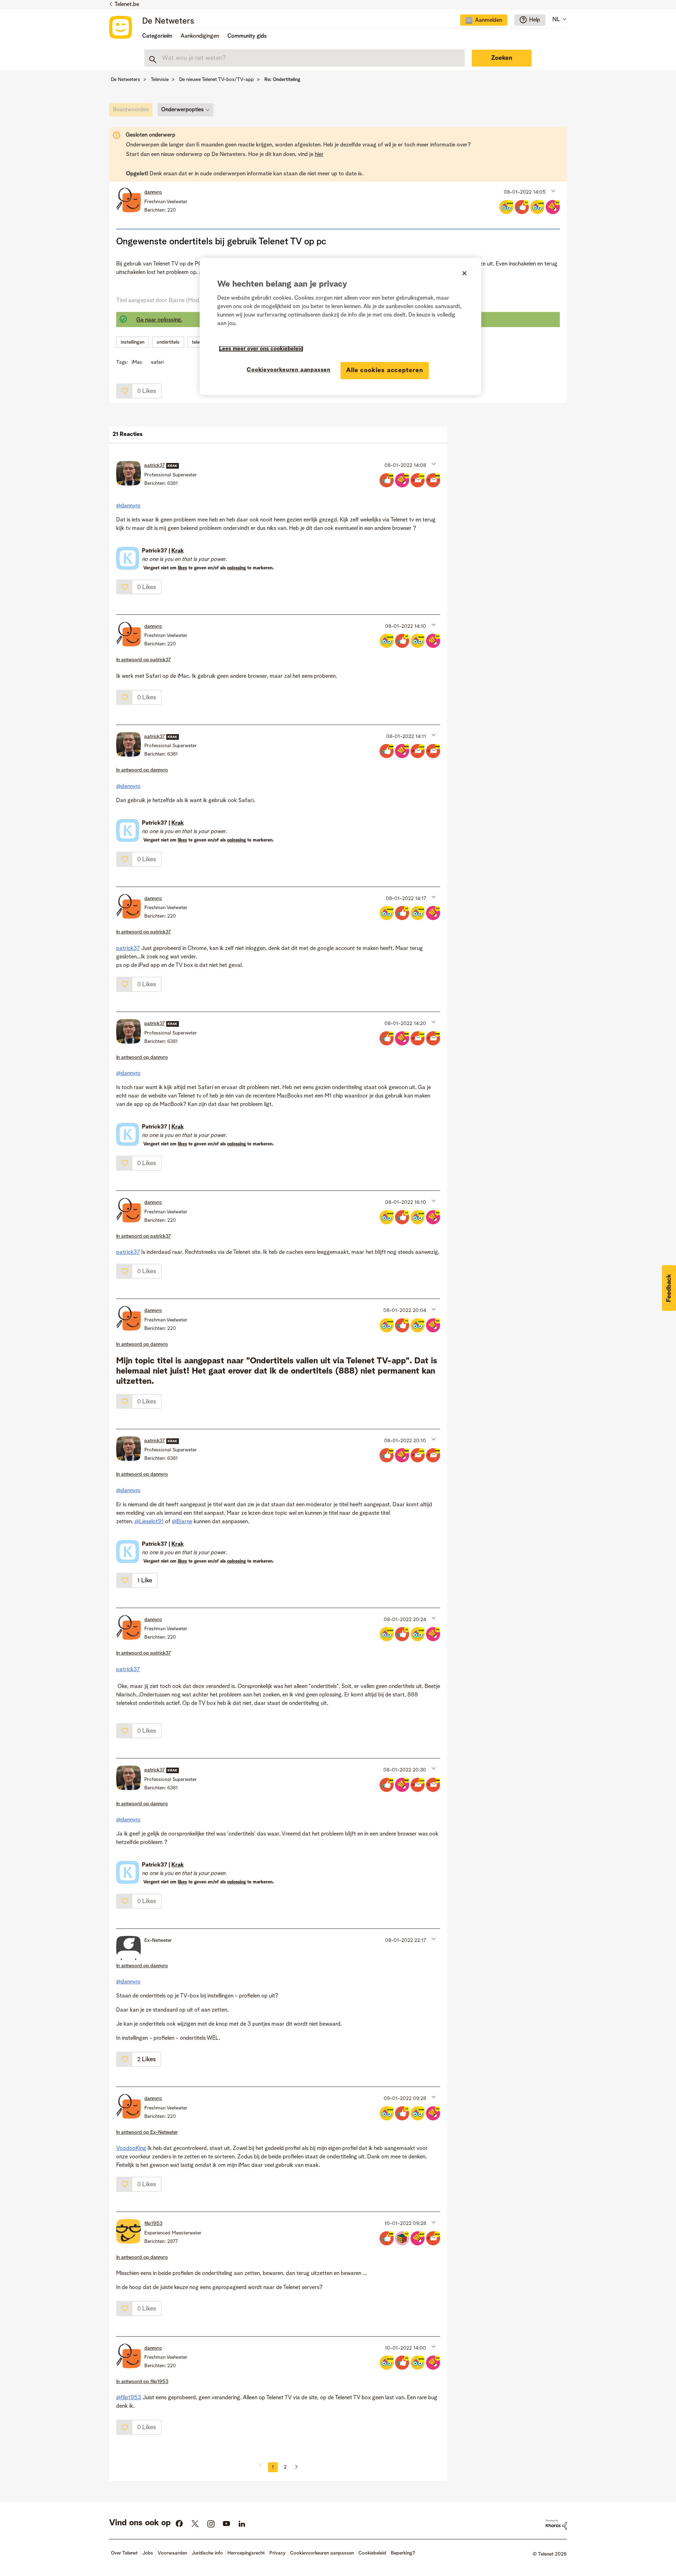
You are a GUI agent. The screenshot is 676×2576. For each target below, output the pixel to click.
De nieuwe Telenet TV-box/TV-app (217, 80)
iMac (137, 362)
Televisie (160, 80)
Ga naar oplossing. (159, 320)
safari (157, 362)
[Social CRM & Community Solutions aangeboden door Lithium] (556, 2525)
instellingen (133, 342)
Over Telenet (124, 2553)
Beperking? (403, 2553)
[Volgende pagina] (294, 2467)
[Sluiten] (464, 273)
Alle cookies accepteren (385, 370)
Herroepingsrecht (246, 2553)
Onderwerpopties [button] (183, 110)
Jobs (148, 2553)
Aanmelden (489, 20)
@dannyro (128, 506)
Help (535, 20)
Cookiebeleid (372, 2553)
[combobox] (305, 58)
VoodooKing (131, 2149)
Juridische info (207, 2553)
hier (319, 155)
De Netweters (168, 21)
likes (182, 568)
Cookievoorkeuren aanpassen (289, 370)
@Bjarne (182, 1522)
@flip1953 (129, 2398)
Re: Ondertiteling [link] (282, 80)
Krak (178, 551)
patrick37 (128, 949)
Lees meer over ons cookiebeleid (261, 349)
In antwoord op (143, 660)
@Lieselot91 (149, 1522)
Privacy (277, 2553)
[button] (553, 190)
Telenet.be (127, 5)
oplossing (236, 568)
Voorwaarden (172, 2553)
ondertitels (168, 342)
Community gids (247, 36)
